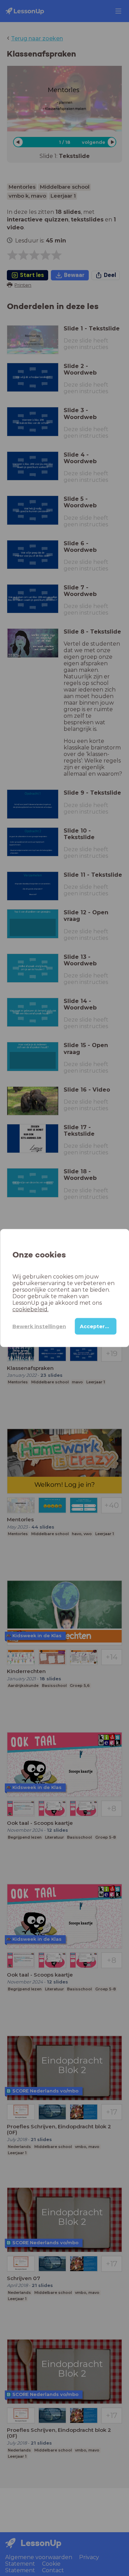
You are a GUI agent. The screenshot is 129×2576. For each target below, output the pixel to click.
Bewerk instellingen (39, 1326)
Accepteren (96, 1326)
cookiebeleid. (30, 1309)
